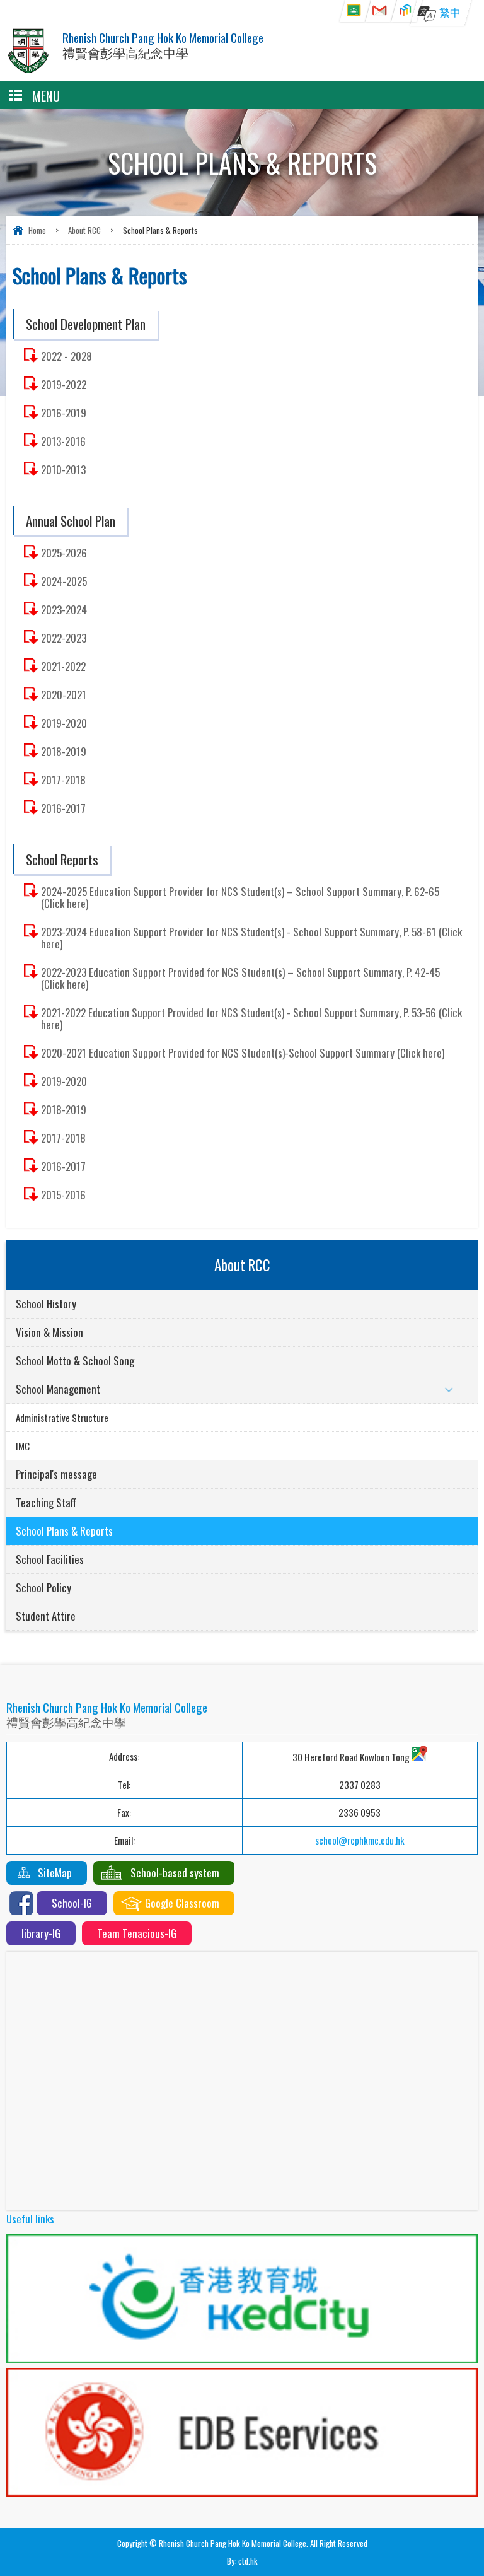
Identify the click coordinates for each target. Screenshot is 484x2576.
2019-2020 (64, 723)
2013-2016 (63, 441)
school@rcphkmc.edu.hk (360, 1840)
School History (46, 1304)
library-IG (41, 1933)
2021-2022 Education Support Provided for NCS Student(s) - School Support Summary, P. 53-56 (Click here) (251, 1018)
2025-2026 (64, 553)
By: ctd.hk (242, 2561)
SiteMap (55, 1873)
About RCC (84, 230)
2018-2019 (64, 751)
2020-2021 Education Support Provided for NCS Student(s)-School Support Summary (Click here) (243, 1053)
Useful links (30, 2219)
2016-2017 (63, 808)
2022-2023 (64, 638)
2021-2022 (63, 666)
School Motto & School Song (75, 1361)
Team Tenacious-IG (137, 1933)
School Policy (43, 1588)
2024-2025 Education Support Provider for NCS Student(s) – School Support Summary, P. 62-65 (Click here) (240, 897)
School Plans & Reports (64, 1531)
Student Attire (46, 1616)
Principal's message (56, 1474)
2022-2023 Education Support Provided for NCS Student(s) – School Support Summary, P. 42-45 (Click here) (240, 978)
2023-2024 (64, 609)
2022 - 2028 (66, 356)
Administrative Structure (62, 1418)
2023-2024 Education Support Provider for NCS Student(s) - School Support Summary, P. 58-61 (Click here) (251, 938)
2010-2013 (63, 469)
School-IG (72, 1903)
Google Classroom (182, 1903)
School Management (58, 1389)
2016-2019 (64, 413)
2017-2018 (63, 780)
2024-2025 (64, 581)
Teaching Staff (46, 1502)
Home (37, 230)
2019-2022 (64, 384)
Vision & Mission (49, 1332)
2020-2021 (64, 695)
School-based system (175, 1873)
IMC (23, 1446)
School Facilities (50, 1559)
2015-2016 (63, 1195)
